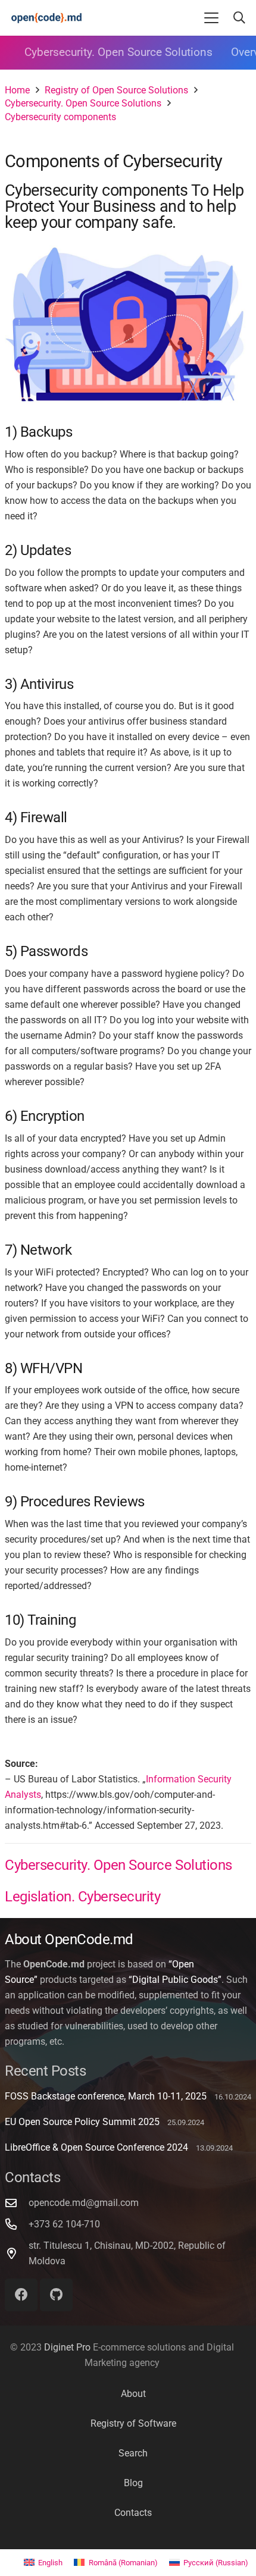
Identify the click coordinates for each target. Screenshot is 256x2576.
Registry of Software (133, 2423)
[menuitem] (43, 2563)
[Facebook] (21, 2295)
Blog (133, 2483)
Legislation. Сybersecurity (83, 1897)
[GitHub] (56, 2295)
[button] (211, 18)
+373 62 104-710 (64, 2224)
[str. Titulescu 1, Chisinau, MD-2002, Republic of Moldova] (17, 2253)
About (133, 2394)
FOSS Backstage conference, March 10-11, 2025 (106, 2096)
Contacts (133, 2513)
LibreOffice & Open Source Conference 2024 (96, 2147)
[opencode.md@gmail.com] (17, 2203)
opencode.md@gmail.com (84, 2203)
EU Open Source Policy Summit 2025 (82, 2122)
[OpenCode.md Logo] (47, 18)
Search (133, 2453)
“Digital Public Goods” (175, 1980)
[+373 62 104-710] (17, 2224)
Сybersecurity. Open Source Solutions (118, 52)
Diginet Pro (67, 2347)
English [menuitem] (50, 2563)
